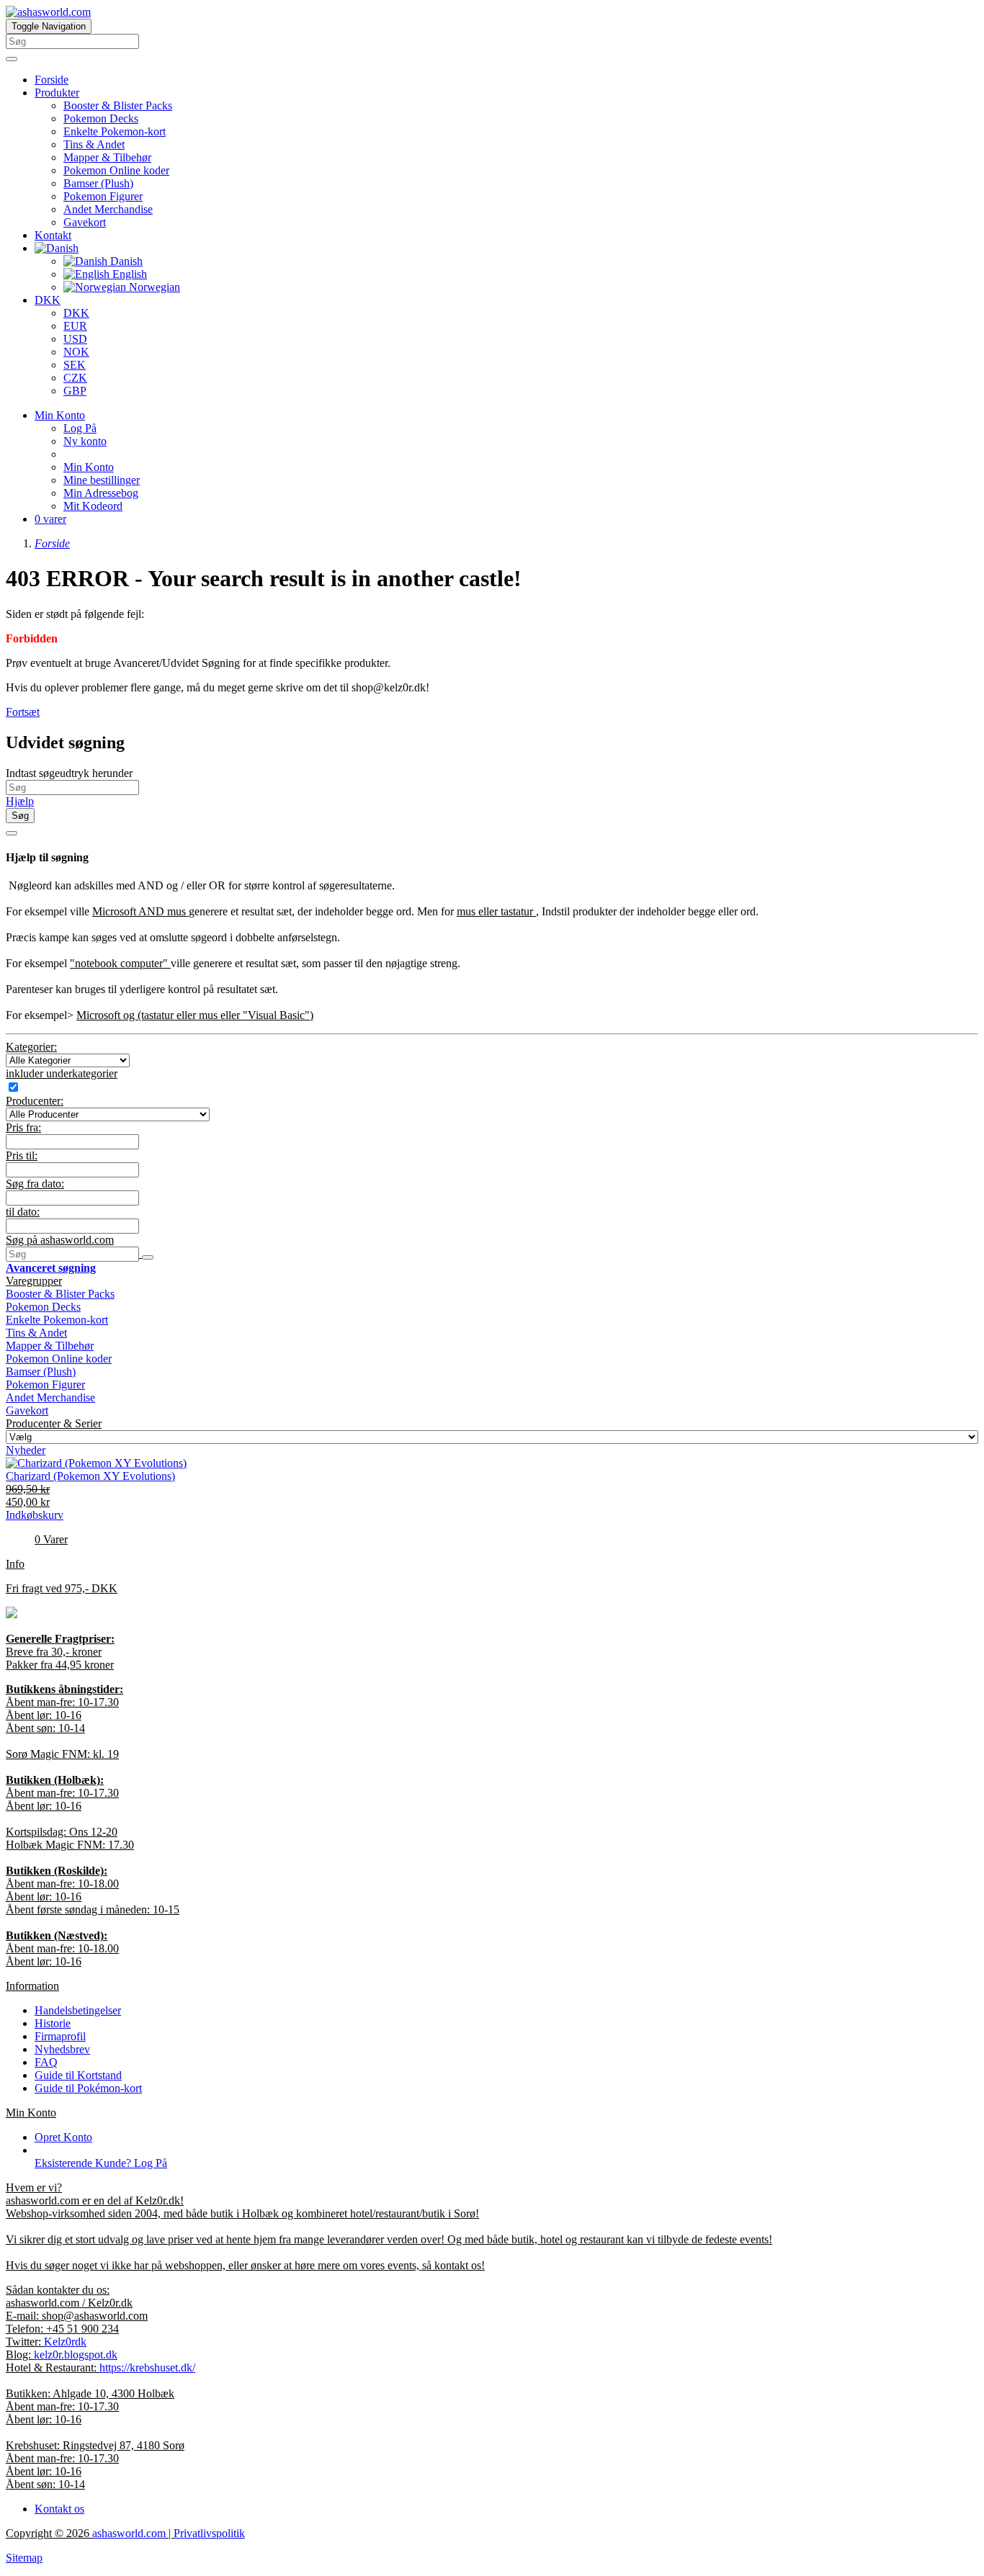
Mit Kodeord (93, 506)
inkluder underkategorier (62, 1073)
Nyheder (26, 1450)
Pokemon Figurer (103, 196)
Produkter (57, 93)
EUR (75, 326)
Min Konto (89, 467)
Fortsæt (23, 712)
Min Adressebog (101, 493)
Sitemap (24, 2558)
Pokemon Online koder (116, 170)
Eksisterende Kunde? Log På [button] (101, 2163)
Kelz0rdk (65, 2342)
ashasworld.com (129, 2533)
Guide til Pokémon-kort (88, 2088)
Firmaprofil (60, 2036)
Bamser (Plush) (98, 183)
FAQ (46, 2062)
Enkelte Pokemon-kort (115, 131)
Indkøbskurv (35, 1515)
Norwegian (153, 287)
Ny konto (85, 441)
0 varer (50, 519)
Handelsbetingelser (78, 2010)
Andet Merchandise (108, 209)
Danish (125, 261)
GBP (75, 391)
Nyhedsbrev (62, 2049)
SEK (75, 365)
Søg (20, 816)
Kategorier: (31, 1047)
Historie (53, 2023)
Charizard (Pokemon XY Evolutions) (90, 1476)
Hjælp (20, 801)
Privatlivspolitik (209, 2533)
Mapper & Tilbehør (107, 157)
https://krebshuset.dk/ (147, 2368)
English (128, 274)
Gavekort (85, 222)
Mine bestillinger (102, 480)
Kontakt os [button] (59, 2509)
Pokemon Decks (101, 118)
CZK (75, 378)
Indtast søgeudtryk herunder (69, 773)
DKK (48, 300)
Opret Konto (63, 2137)
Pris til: (22, 1155)
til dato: (23, 1212)
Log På (80, 428)
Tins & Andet (94, 144)
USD (75, 339)
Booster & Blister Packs (118, 106)
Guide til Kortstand (78, 2075)
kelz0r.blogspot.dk (76, 2355)
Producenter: (35, 1101)
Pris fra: (23, 1127)
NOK (76, 352)
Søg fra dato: (35, 1184)
